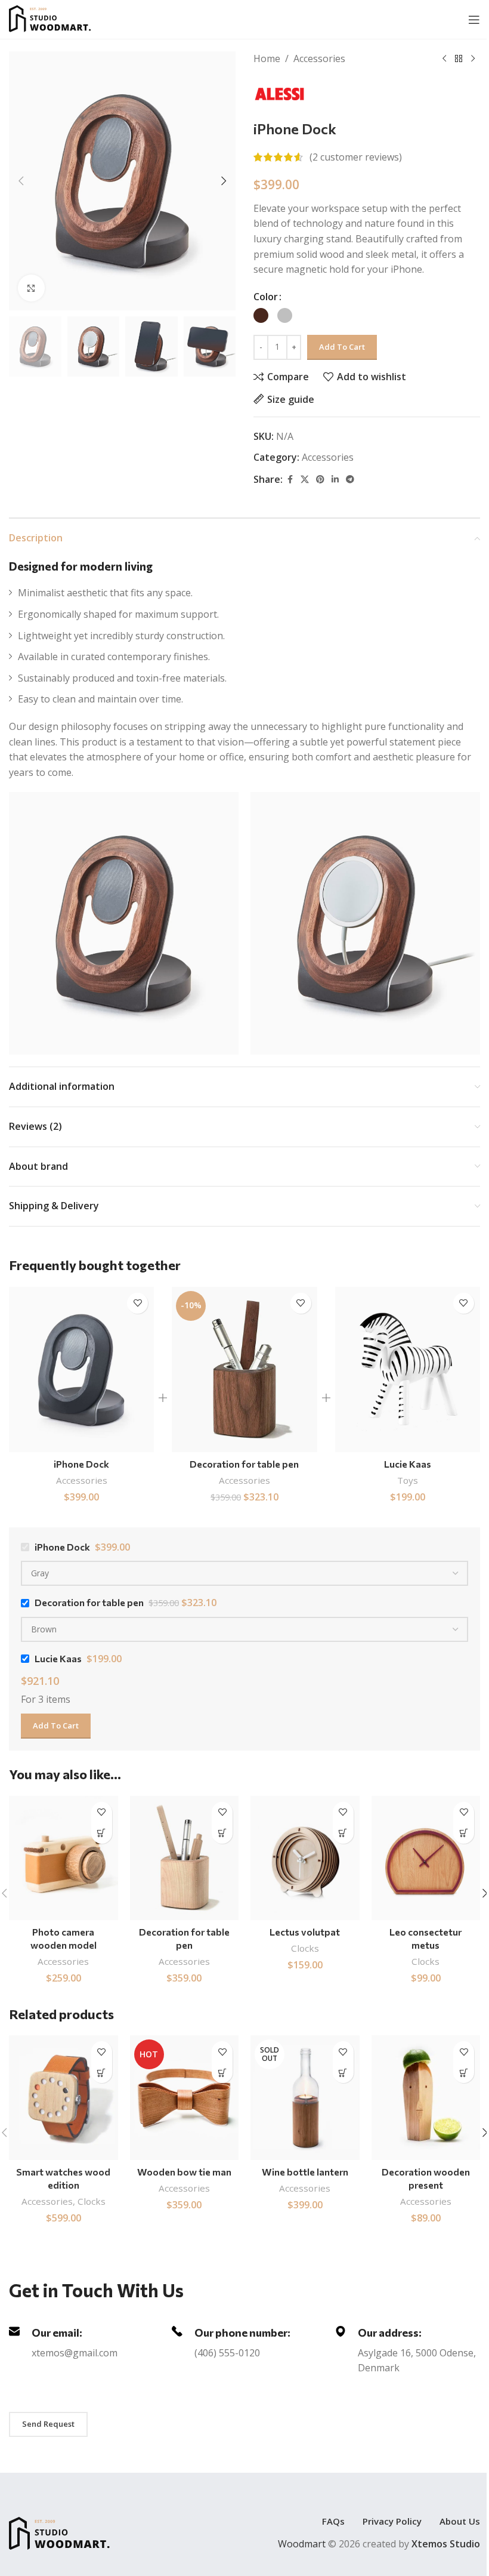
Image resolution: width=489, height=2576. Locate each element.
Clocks (305, 1948)
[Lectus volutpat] (305, 1858)
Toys (408, 1480)
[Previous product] (444, 59)
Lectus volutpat (305, 1932)
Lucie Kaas (408, 1464)
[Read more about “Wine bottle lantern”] (343, 2073)
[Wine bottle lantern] (305, 2097)
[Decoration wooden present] (426, 2097)
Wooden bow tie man (184, 2172)
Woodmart (302, 2544)
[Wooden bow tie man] (185, 2097)
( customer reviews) (356, 157)
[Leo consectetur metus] (426, 1858)
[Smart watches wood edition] (64, 2097)
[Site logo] (62, 19)
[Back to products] (459, 59)
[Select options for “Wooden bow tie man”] (222, 2073)
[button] (21, 181)
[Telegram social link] (350, 480)
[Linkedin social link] (335, 480)
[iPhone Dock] (81, 1370)
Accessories (319, 58)
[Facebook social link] (290, 480)
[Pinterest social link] (320, 480)
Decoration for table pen (244, 1464)
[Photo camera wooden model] (64, 1858)
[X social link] (305, 480)
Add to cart (342, 347)
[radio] (261, 315)
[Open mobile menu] (474, 20)
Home (267, 58)
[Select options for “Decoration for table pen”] (222, 1833)
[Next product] (473, 59)
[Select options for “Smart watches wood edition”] (102, 2073)
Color (266, 297)
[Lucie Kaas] (408, 1370)
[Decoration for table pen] (244, 1370)
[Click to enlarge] (31, 288)
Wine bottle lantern (305, 2172)
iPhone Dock (81, 1464)
